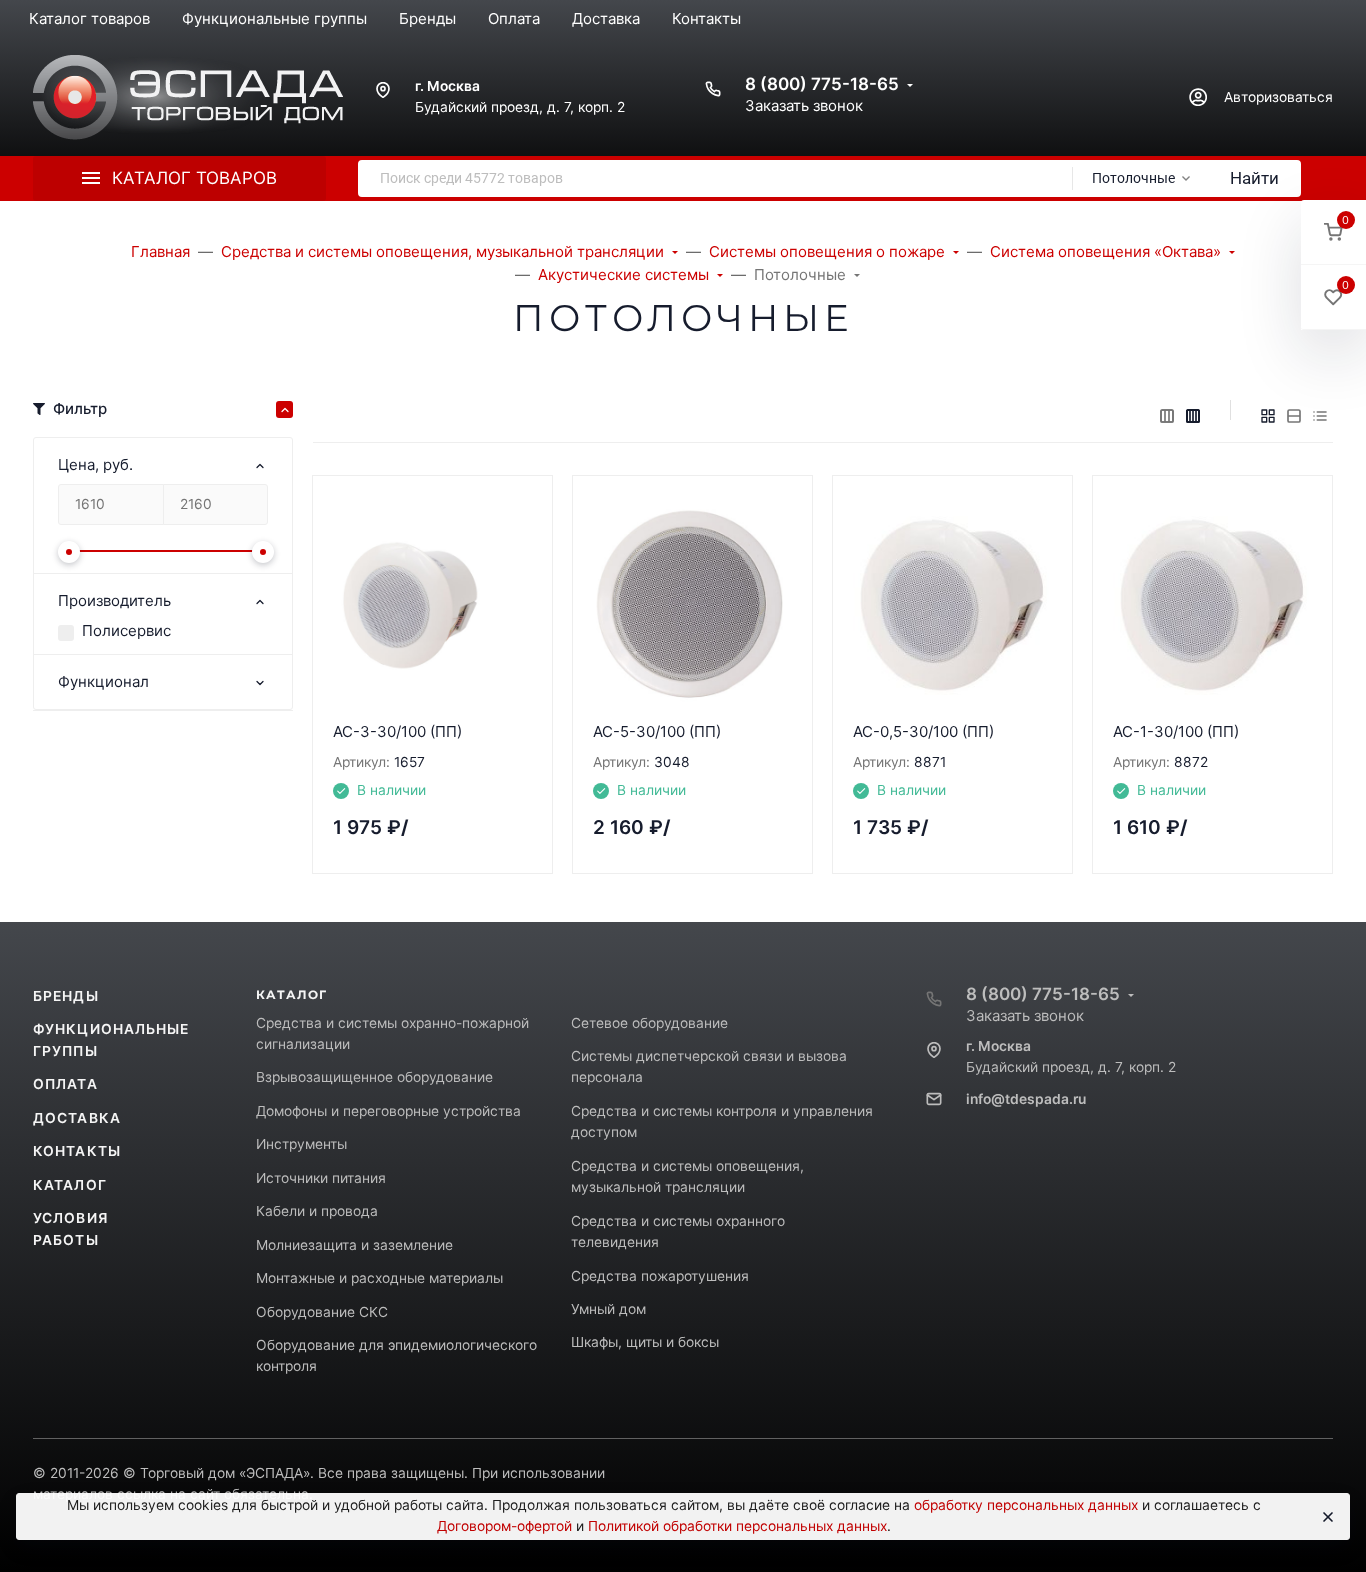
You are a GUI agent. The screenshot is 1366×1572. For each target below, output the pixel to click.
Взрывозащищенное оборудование (374, 1077)
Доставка (77, 1118)
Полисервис (126, 630)
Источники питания (321, 1178)
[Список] (1294, 416)
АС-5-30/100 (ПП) (657, 731)
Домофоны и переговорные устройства (388, 1111)
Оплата (65, 1084)
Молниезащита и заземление (354, 1245)
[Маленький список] (1167, 416)
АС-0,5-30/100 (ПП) (923, 731)
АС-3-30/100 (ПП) (397, 731)
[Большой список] (1193, 416)
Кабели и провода (317, 1211)
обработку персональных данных (1026, 1505)
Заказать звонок (804, 105)
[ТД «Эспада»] (188, 97)
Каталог (70, 1185)
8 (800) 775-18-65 (822, 84)
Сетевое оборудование (649, 1023)
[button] (1333, 232)
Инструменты (301, 1144)
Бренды (66, 996)
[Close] (1326, 1517)
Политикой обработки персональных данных (737, 1526)
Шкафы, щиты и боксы (645, 1342)
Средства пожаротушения (660, 1276)
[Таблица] (1320, 416)
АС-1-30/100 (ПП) (1176, 731)
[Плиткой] (1268, 416)
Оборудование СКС (322, 1312)
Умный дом (608, 1309)
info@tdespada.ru (1026, 1099)
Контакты (77, 1151)
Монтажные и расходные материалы (379, 1278)
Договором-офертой (504, 1526)
